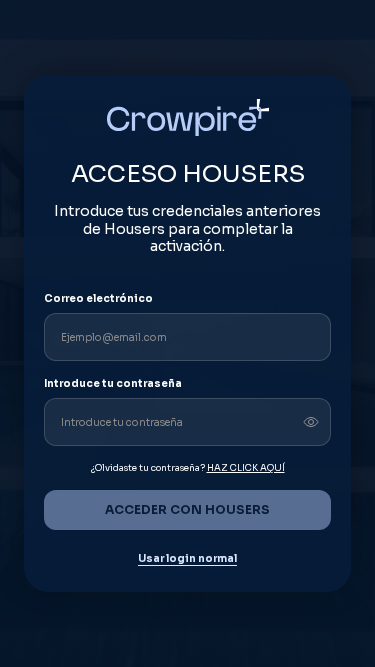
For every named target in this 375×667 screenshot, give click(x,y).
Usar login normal (187, 559)
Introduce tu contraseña (113, 383)
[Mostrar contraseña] (311, 422)
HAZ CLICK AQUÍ (246, 468)
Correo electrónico (98, 298)
